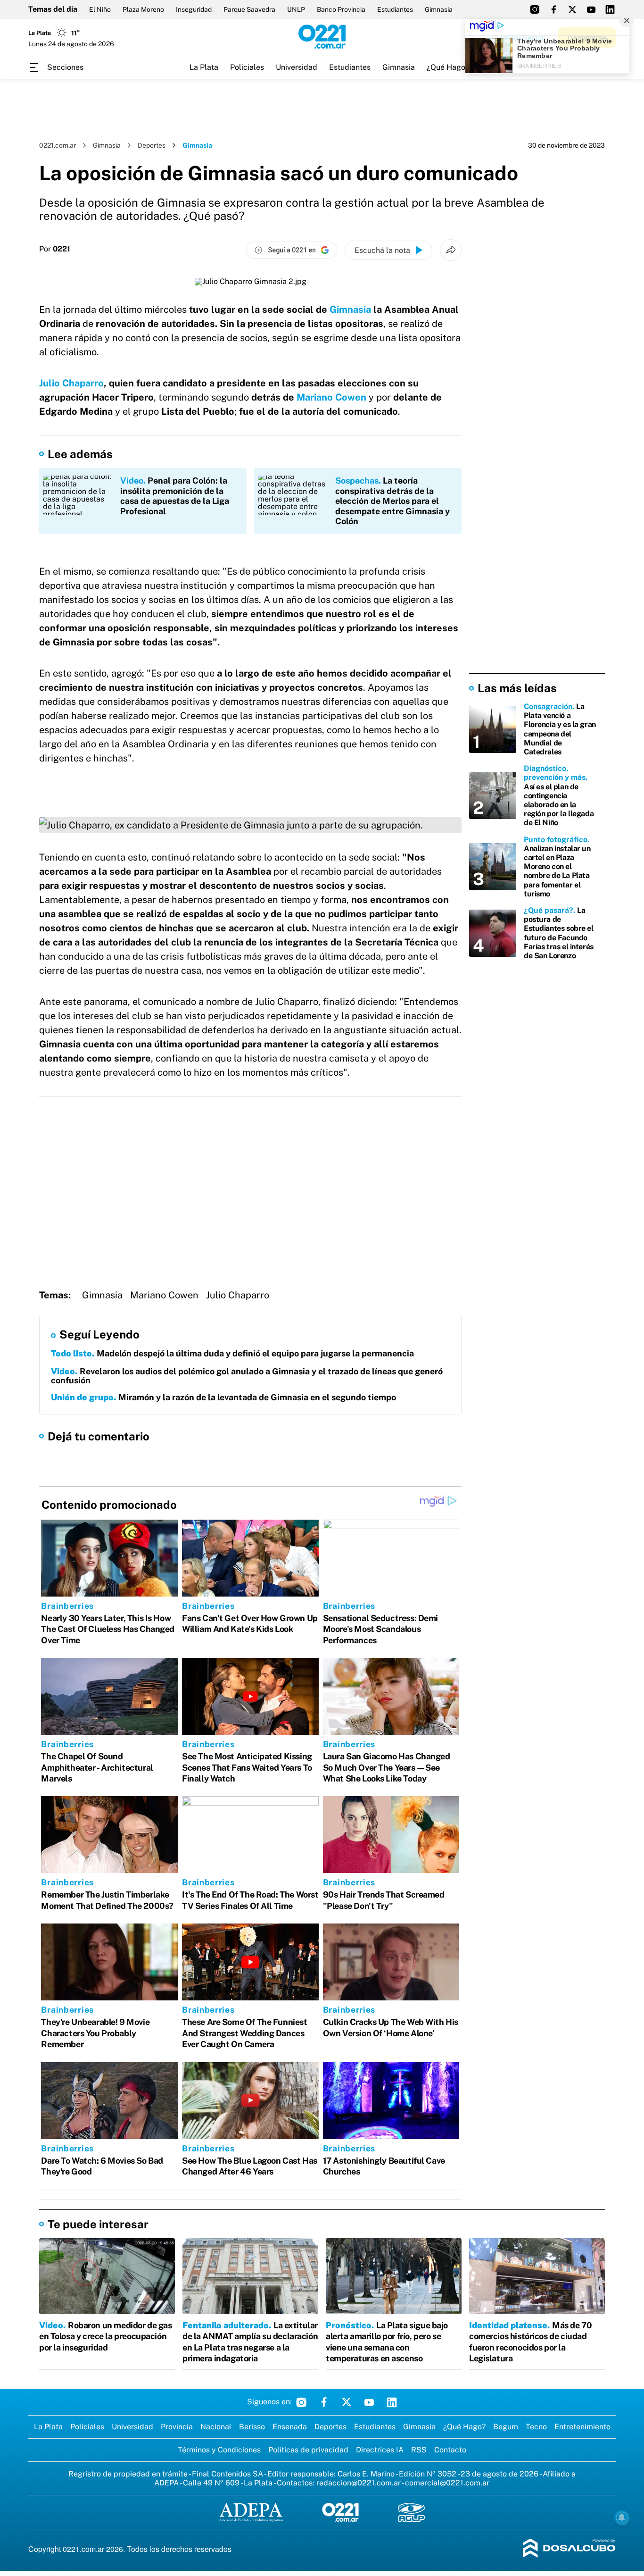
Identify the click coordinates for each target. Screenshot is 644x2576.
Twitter (347, 2402)
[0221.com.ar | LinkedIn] (610, 9)
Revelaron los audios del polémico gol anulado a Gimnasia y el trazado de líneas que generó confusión (247, 1376)
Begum (506, 2427)
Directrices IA (380, 2450)
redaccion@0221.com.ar (359, 2483)
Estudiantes (395, 9)
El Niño (100, 9)
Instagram (301, 2402)
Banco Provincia (341, 9)
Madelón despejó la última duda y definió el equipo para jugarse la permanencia (232, 1353)
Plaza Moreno (143, 9)
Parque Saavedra (249, 9)
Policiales (247, 67)
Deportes (152, 145)
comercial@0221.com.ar (447, 2483)
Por (55, 249)
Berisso (252, 2427)
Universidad (297, 67)
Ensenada (290, 2427)
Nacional (216, 2427)
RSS (419, 2450)
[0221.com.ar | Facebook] (553, 9)
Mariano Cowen (331, 397)
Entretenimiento (582, 2427)
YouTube (369, 2402)
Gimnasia (439, 9)
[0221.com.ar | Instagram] (535, 9)
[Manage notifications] (622, 2517)
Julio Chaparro (71, 383)
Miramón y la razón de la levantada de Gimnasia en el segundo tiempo (223, 1397)
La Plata (204, 67)
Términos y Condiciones (219, 2450)
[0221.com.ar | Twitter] (572, 9)
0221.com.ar (58, 145)
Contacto (450, 2450)
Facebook (324, 2402)
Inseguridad (194, 9)
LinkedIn (392, 2402)
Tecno (536, 2427)
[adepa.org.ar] (251, 2513)
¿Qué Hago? (448, 67)
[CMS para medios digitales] (569, 2549)
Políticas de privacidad (308, 2450)
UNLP (296, 9)
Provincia (177, 2427)
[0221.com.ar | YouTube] (591, 9)
